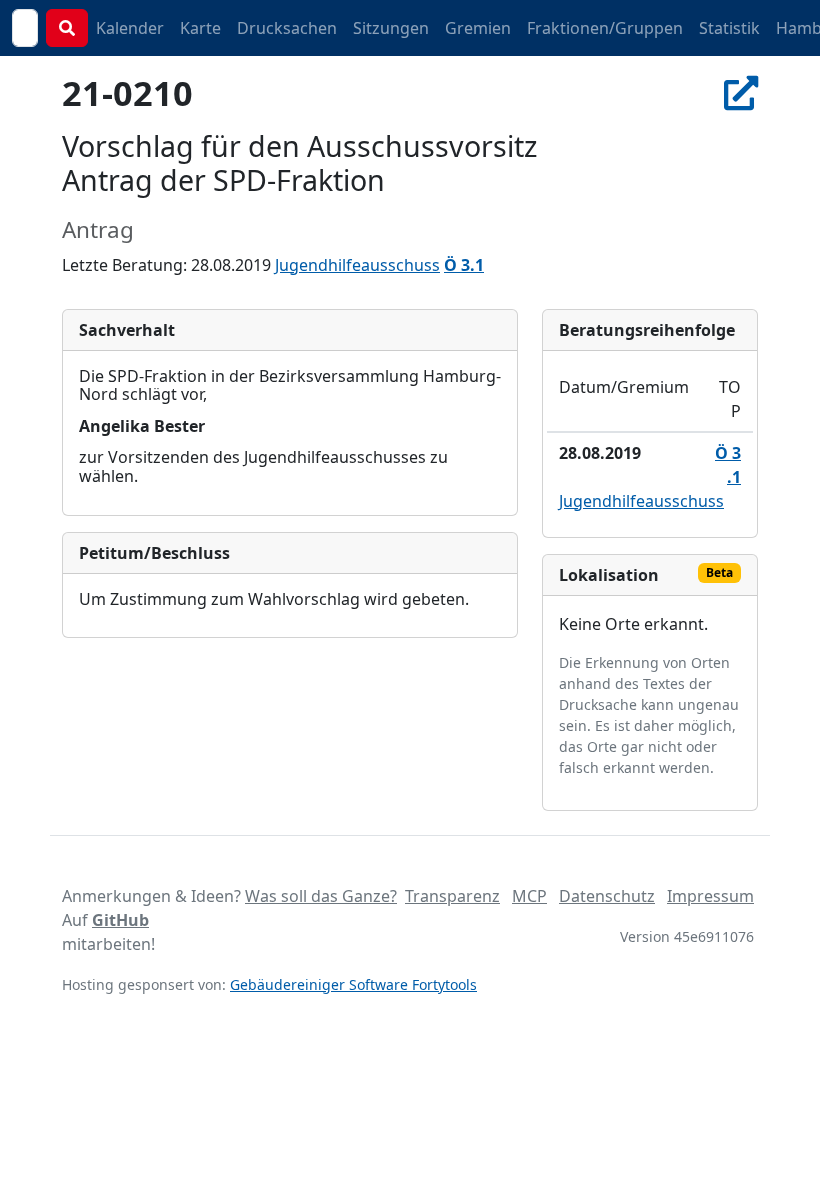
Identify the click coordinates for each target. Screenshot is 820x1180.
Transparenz (452, 896)
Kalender (130, 28)
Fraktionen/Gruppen (605, 28)
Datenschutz (607, 896)
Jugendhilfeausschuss (357, 265)
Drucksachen (287, 28)
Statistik (729, 28)
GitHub (120, 920)
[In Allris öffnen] (741, 92)
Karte (200, 28)
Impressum (710, 896)
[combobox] (25, 28)
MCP (529, 896)
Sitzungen (391, 28)
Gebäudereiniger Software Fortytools (353, 984)
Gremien (478, 28)
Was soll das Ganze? (321, 896)
